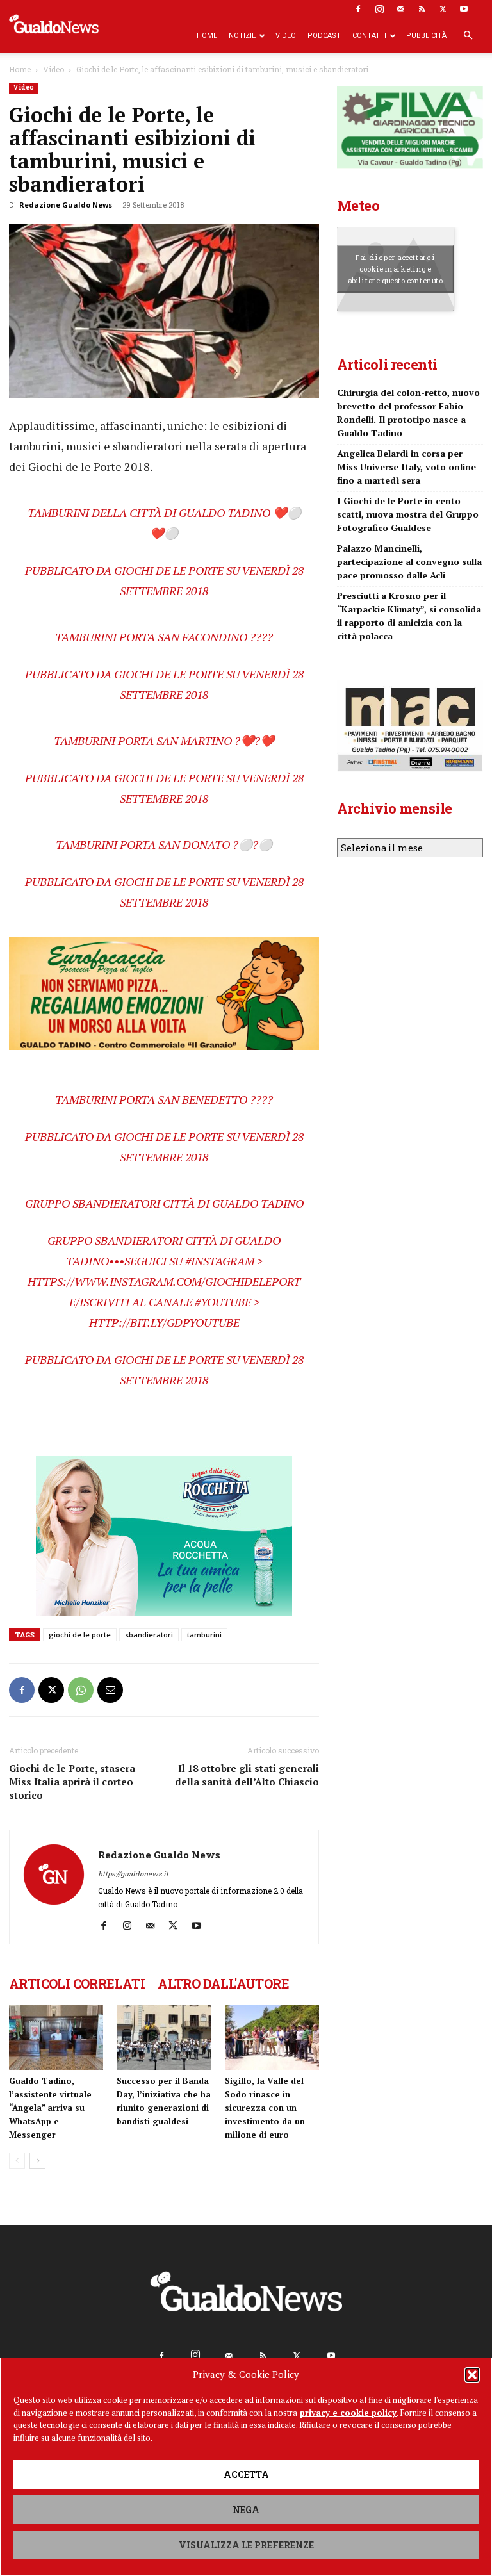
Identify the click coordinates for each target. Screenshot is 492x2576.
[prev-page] (17, 2161)
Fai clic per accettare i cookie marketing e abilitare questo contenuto (396, 268)
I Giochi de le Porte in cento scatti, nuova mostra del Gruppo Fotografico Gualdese (408, 514)
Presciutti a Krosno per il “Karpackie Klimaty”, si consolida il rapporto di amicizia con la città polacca (409, 616)
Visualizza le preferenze (246, 2545)
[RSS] (422, 9)
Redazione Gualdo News (66, 205)
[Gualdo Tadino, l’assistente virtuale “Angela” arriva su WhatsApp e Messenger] (56, 2037)
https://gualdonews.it (133, 1874)
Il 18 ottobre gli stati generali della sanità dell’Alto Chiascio (247, 1775)
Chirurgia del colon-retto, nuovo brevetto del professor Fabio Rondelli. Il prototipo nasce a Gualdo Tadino (408, 413)
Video (286, 36)
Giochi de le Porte (169, 570)
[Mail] (400, 9)
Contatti (369, 36)
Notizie (242, 36)
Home (207, 36)
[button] (472, 2375)
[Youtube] (464, 9)
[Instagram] (379, 9)
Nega (246, 2510)
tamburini (204, 1635)
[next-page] (37, 2161)
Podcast (324, 36)
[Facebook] (358, 9)
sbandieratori (149, 1635)
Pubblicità (426, 36)
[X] (443, 9)
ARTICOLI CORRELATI (77, 1983)
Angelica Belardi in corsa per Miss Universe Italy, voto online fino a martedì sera (406, 467)
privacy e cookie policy (348, 2413)
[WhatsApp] (81, 1690)
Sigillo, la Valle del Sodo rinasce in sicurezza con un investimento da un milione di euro (265, 2108)
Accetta (246, 2474)
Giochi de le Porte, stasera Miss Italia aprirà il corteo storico (72, 1782)
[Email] (110, 1690)
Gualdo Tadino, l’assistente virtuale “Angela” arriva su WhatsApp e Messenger (50, 2108)
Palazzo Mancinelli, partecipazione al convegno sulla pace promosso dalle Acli (409, 562)
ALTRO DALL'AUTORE (223, 1983)
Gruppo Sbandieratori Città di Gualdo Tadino (164, 1203)
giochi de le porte (80, 1635)
